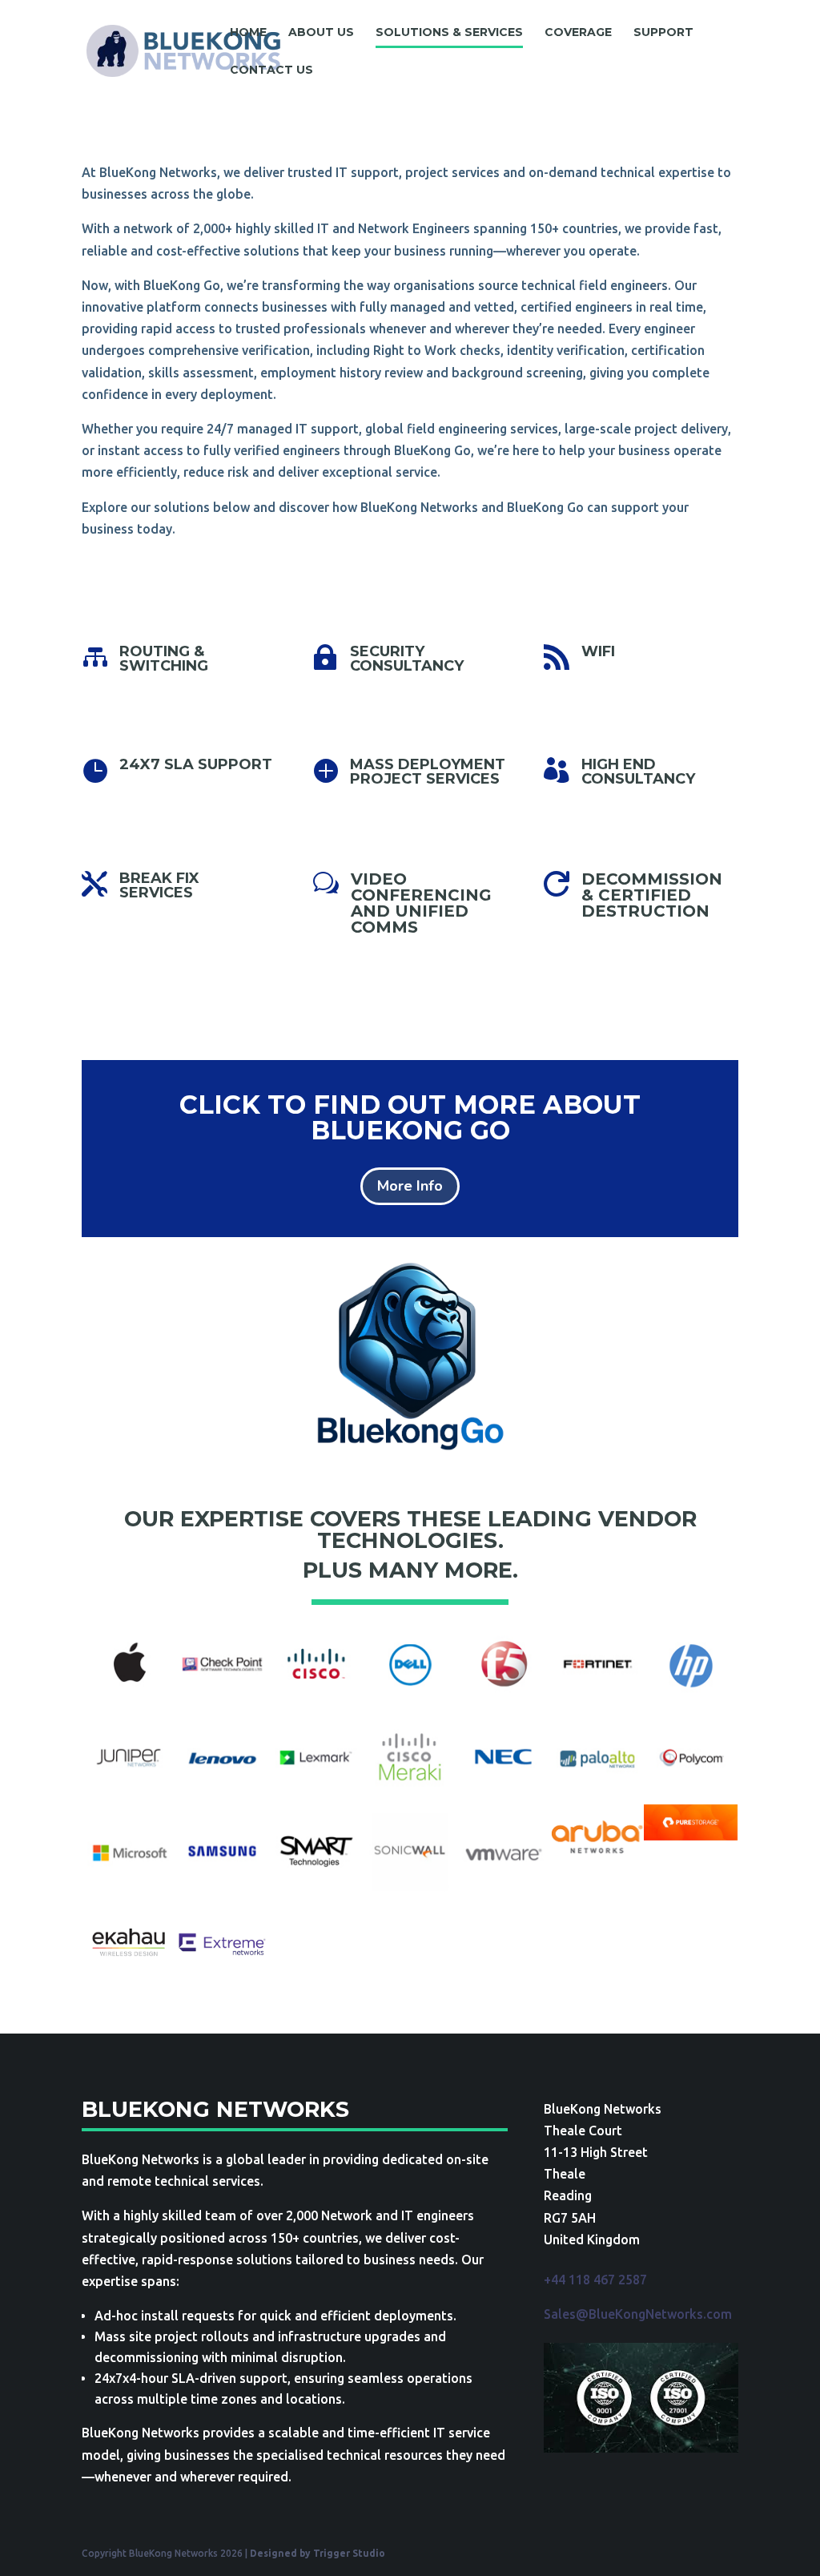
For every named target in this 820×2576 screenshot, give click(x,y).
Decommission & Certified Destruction (652, 895)
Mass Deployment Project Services (428, 772)
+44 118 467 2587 (595, 2280)
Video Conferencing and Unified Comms (421, 903)
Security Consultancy (407, 659)
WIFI (598, 651)
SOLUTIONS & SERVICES (449, 33)
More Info (410, 1186)
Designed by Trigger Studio (318, 2553)
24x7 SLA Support (196, 764)
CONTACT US (271, 71)
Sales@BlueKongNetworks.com (638, 2314)
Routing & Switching (164, 659)
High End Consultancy (638, 772)
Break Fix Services (159, 885)
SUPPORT (663, 33)
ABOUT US (321, 33)
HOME (248, 33)
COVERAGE (578, 33)
